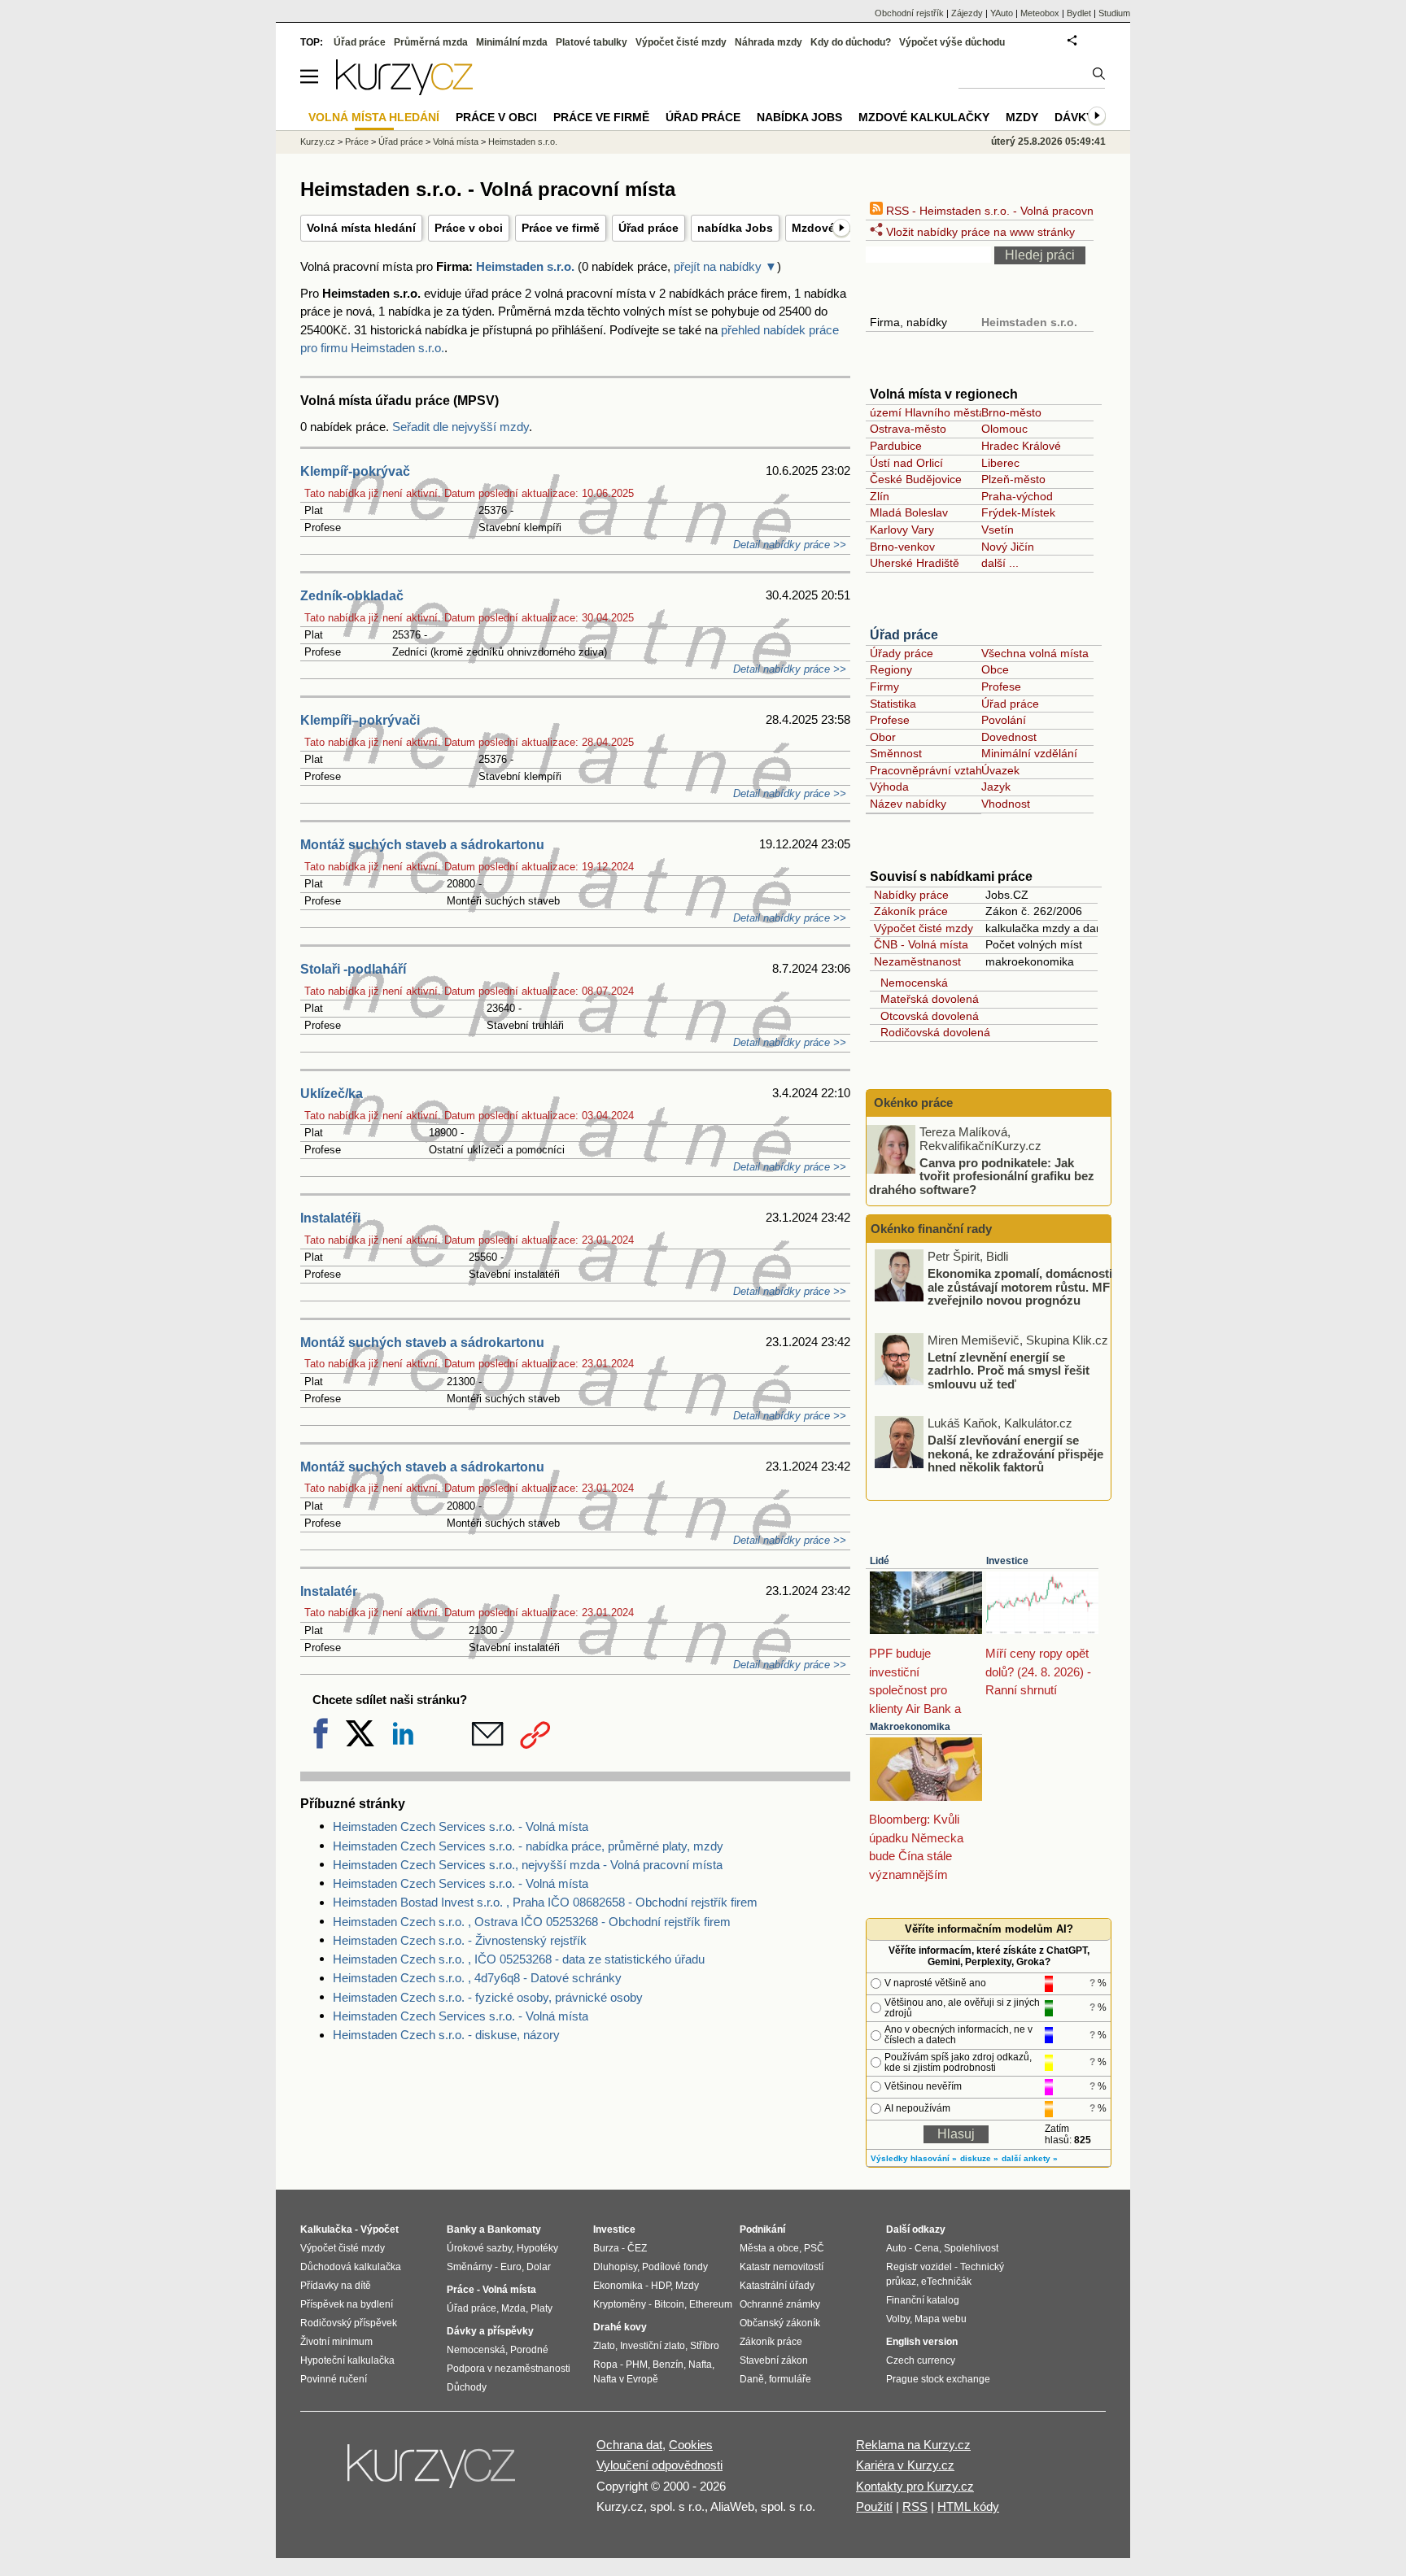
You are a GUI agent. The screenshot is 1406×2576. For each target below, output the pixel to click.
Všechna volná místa (1035, 653)
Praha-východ (1017, 496)
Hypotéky (537, 2248)
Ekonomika (618, 2286)
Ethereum (711, 2304)
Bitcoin (669, 2304)
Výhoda (889, 787)
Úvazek (1000, 770)
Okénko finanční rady (931, 1229)
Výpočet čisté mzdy (924, 928)
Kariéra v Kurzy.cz (905, 2465)
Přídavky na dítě (336, 2286)
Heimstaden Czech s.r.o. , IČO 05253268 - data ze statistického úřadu (519, 1959)
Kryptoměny (620, 2304)
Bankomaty (514, 2229)
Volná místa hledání (361, 228)
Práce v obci (469, 228)
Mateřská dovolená (926, 999)
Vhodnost (1006, 804)
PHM (637, 2365)
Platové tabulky (592, 42)
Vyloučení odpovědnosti (659, 2465)
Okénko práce (912, 1103)
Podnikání (762, 2229)
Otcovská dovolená (926, 1016)
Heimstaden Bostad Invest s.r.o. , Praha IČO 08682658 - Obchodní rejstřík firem (545, 1902)
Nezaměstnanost (917, 961)
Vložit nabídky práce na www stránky (979, 232)
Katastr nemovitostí (782, 2267)
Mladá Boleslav (909, 512)
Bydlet (1079, 13)
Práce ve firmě (561, 228)
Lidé (880, 1561)
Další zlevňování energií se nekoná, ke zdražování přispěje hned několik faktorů (1015, 1454)
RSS (915, 2506)
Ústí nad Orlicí (906, 463)
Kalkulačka (326, 2229)
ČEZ (637, 2248)
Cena (927, 2248)
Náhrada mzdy (768, 42)
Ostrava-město (908, 429)
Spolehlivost (971, 2248)
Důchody (467, 2387)
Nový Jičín (1008, 547)
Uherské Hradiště (915, 563)
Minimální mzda (512, 42)
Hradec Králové (1021, 446)
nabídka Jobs (735, 228)
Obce (995, 669)
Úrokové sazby (479, 2248)
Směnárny (469, 2267)
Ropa (605, 2365)
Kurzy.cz (318, 142)
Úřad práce (648, 228)
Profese (1001, 686)
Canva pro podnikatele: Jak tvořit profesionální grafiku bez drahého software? (982, 1175)
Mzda (513, 2308)
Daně (752, 2379)
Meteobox (1040, 13)
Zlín (880, 496)
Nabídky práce (911, 895)
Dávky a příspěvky (490, 2331)
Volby (898, 2319)
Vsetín (998, 530)
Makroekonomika (910, 1727)
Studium (1114, 13)
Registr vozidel (919, 2267)
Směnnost (896, 753)
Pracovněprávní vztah (926, 770)
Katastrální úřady (777, 2286)
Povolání (1004, 720)
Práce (357, 142)
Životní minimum (336, 2342)
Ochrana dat (629, 2445)
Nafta (700, 2365)
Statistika (893, 704)
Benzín (668, 2365)
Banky (462, 2229)
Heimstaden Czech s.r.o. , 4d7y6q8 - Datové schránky (477, 1978)
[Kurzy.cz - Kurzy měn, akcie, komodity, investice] (404, 91)
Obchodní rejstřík (909, 13)
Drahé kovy (620, 2327)
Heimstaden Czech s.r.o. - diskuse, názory (446, 2035)
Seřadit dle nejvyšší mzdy (461, 427)
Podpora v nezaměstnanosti (509, 2369)
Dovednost (1009, 737)
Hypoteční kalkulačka (347, 2360)
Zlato (604, 2346)
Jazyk (996, 787)
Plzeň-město (1013, 479)
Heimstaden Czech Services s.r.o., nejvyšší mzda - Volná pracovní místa (528, 1865)
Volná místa (456, 142)
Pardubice (896, 446)
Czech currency (921, 2360)
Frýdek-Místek (1018, 512)
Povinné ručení (334, 2379)
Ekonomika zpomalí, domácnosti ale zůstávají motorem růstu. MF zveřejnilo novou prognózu (1020, 1287)
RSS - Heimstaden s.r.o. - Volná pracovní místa (1006, 211)
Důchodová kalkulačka (351, 2267)
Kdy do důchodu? (851, 42)
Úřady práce (902, 653)
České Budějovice (916, 479)
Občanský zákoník (780, 2323)
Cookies (691, 2445)
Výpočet (380, 2229)
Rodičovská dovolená (932, 1032)
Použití (874, 2506)
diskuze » (979, 2158)
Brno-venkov (902, 547)
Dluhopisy (615, 2267)
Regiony (891, 669)
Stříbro (705, 2346)
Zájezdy (967, 13)
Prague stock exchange (938, 2379)
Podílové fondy (675, 2267)
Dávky (1074, 117)
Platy (541, 2308)
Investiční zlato (653, 2346)
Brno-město (1011, 412)
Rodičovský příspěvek (349, 2323)
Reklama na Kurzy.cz (913, 2445)
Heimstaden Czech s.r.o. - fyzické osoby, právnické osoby (488, 1997)
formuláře (790, 2379)
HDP (661, 2286)
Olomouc (1004, 429)
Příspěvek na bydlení (347, 2304)
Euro (511, 2267)
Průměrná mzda (431, 42)
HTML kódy (968, 2506)
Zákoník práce (911, 911)
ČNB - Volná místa (921, 944)
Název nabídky (908, 804)
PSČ (814, 2248)
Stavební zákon (774, 2360)
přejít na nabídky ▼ (725, 266)
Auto (896, 2248)
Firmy (884, 686)
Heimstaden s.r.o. (525, 266)
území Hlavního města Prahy (944, 412)
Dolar (539, 2267)
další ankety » (1030, 2158)
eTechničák (946, 2282)
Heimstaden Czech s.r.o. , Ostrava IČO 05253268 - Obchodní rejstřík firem (532, 1922)
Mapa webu (941, 2319)
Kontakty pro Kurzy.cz (915, 2486)
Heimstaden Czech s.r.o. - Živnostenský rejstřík (460, 1940)
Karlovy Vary (902, 530)
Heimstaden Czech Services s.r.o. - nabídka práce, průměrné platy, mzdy (528, 1846)
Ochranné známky (780, 2304)
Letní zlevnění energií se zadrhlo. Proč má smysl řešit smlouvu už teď (1009, 1370)
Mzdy (1022, 117)
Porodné (529, 2350)
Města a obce (769, 2248)
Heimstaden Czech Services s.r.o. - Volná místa (461, 1826)
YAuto (1002, 13)
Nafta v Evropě (626, 2379)
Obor (883, 737)
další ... (1000, 563)
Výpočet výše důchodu (952, 42)
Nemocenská (911, 983)
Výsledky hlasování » (914, 2158)
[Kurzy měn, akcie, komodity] (433, 2473)
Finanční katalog (923, 2300)
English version (922, 2342)
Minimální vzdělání (1029, 753)
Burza (606, 2248)
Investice (1007, 1561)
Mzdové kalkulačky (924, 117)
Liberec (1000, 463)
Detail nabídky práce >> (790, 545)
